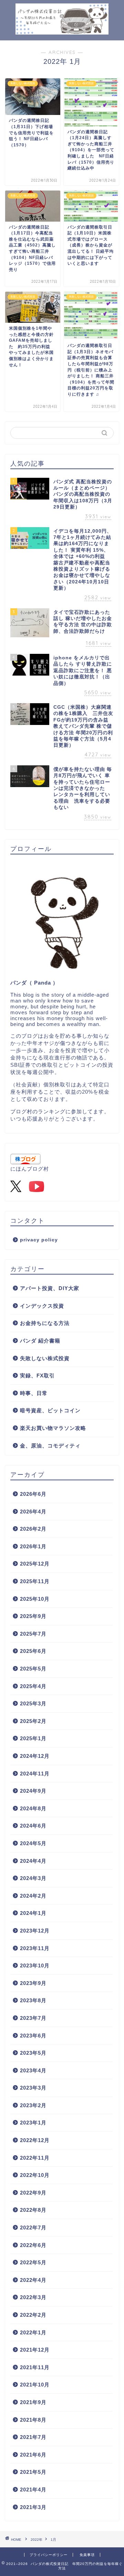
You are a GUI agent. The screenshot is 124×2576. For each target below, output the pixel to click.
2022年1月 (33, 2332)
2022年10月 (35, 2175)
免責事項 (87, 2555)
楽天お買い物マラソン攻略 (53, 1428)
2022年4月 (33, 2280)
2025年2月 (33, 1721)
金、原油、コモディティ (50, 1446)
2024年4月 (33, 1861)
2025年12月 (35, 1564)
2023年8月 (33, 2000)
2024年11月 (35, 1774)
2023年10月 (35, 1965)
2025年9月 (33, 1616)
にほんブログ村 (30, 1169)
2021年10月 (35, 2385)
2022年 (37, 2540)
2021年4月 (33, 2490)
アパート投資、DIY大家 (50, 1288)
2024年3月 (33, 1878)
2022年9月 (33, 2193)
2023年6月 (33, 2036)
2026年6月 (33, 1494)
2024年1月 (33, 1913)
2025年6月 (33, 1651)
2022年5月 (33, 2262)
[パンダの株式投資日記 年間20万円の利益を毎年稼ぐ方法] (62, 27)
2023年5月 (33, 2053)
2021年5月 (33, 2472)
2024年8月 (33, 1808)
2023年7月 (33, 2018)
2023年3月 (33, 2088)
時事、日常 (34, 1393)
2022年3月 (33, 2297)
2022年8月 (33, 2210)
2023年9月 (33, 1983)
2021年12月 (35, 2350)
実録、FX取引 (37, 1376)
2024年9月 (33, 1791)
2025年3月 (33, 1703)
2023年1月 (33, 2123)
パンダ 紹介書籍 (40, 1341)
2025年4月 (33, 1686)
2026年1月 (33, 1546)
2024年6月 (33, 1826)
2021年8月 (33, 2420)
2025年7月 (33, 1634)
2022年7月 (33, 2228)
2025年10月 (35, 1599)
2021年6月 (33, 2455)
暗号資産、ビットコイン (50, 1410)
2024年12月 (35, 1756)
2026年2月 (33, 1529)
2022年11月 (35, 2158)
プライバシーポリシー (49, 2555)
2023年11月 (35, 1948)
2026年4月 (33, 1512)
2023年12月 (35, 1931)
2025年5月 (33, 1669)
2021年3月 (33, 2507)
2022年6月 (33, 2245)
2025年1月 (33, 1738)
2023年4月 (33, 2070)
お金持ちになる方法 (45, 1323)
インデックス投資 (42, 1306)
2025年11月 (35, 1581)
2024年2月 (33, 1896)
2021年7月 (33, 2437)
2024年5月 (33, 1843)
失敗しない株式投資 (45, 1358)
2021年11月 (35, 2367)
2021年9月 (33, 2402)
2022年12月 (35, 2140)
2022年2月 (33, 2315)
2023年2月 (33, 2105)
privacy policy (39, 1240)
